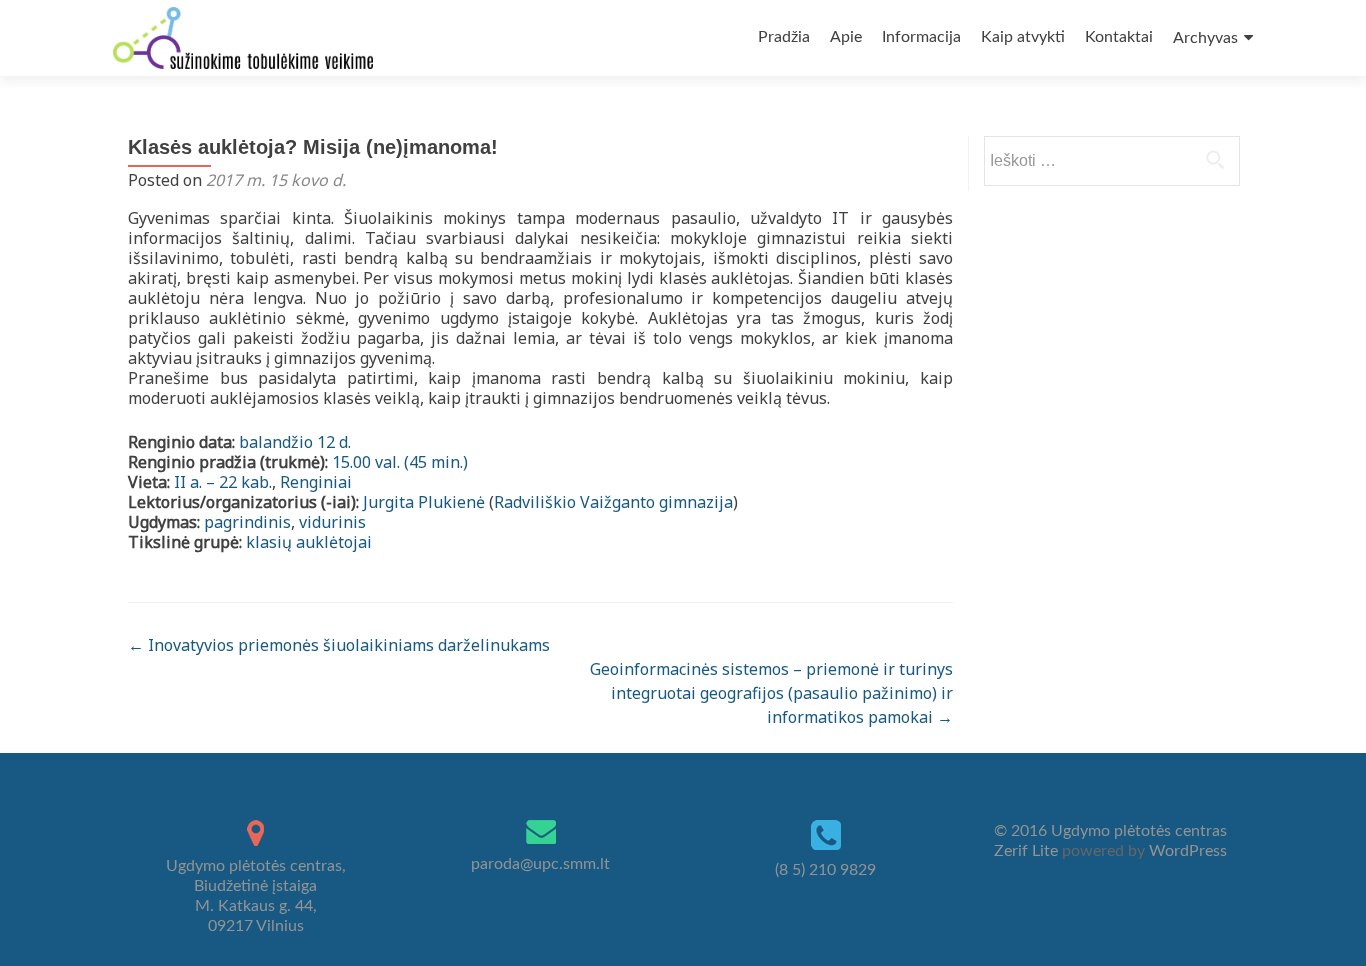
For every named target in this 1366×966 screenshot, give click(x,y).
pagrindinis (247, 522)
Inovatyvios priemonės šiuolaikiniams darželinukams (339, 645)
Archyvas (1205, 38)
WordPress (1186, 851)
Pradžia (784, 37)
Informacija (921, 37)
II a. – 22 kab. (223, 482)
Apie (846, 37)
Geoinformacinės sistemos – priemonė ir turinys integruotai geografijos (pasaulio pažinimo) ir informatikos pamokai (771, 693)
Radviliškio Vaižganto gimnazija (613, 502)
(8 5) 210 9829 (825, 870)
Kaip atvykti (1023, 37)
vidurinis (332, 522)
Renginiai (316, 482)
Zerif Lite (1028, 851)
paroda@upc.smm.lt (540, 864)
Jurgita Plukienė (424, 502)
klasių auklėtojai (309, 542)
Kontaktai (1119, 37)
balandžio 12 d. (295, 442)
